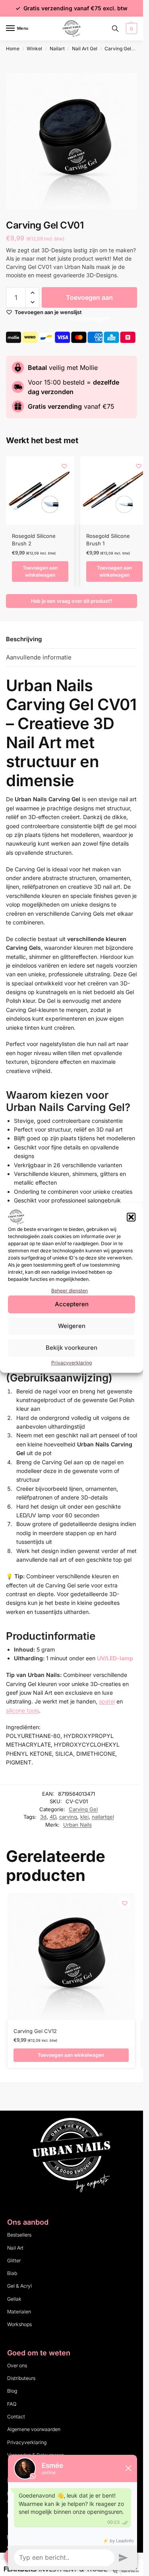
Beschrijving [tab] (24, 639)
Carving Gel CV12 (35, 2031)
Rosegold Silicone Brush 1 (108, 540)
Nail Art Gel (85, 49)
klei (84, 1817)
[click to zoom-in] (74, 141)
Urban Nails (77, 1825)
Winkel (34, 49)
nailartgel (103, 1817)
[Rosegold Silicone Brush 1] (114, 490)
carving (68, 1817)
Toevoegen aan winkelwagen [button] (40, 571)
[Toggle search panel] (115, 29)
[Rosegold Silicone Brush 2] (40, 490)
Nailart (57, 49)
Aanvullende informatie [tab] (39, 657)
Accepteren (72, 1304)
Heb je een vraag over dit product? (72, 601)
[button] (131, 1217)
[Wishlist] (64, 466)
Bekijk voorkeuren (72, 1348)
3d (43, 1817)
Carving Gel (118, 49)
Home (13, 49)
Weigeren (72, 1326)
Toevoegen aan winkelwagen (89, 301)
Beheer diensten (70, 1291)
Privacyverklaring (72, 1363)
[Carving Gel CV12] (71, 1957)
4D (53, 1817)
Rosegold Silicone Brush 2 (34, 540)
